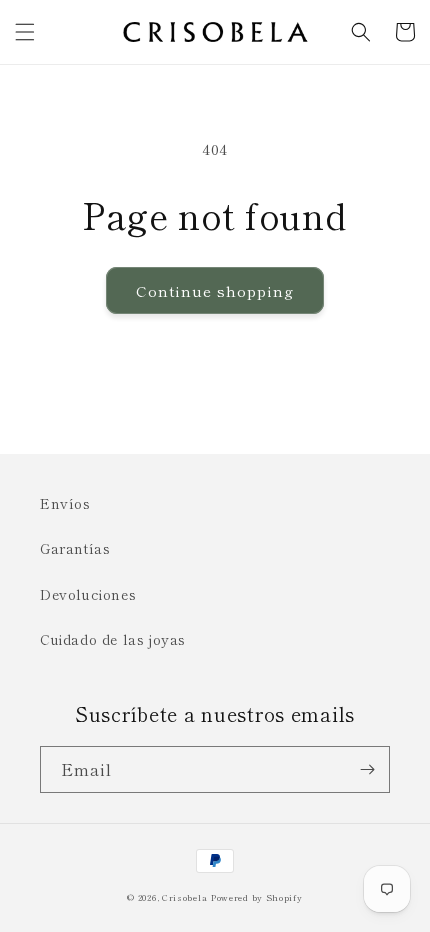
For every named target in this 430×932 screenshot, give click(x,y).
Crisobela (184, 897)
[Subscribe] (367, 769)
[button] (25, 32)
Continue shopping (215, 290)
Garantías (75, 548)
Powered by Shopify (257, 897)
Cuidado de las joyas (113, 639)
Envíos (65, 503)
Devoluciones (88, 594)
